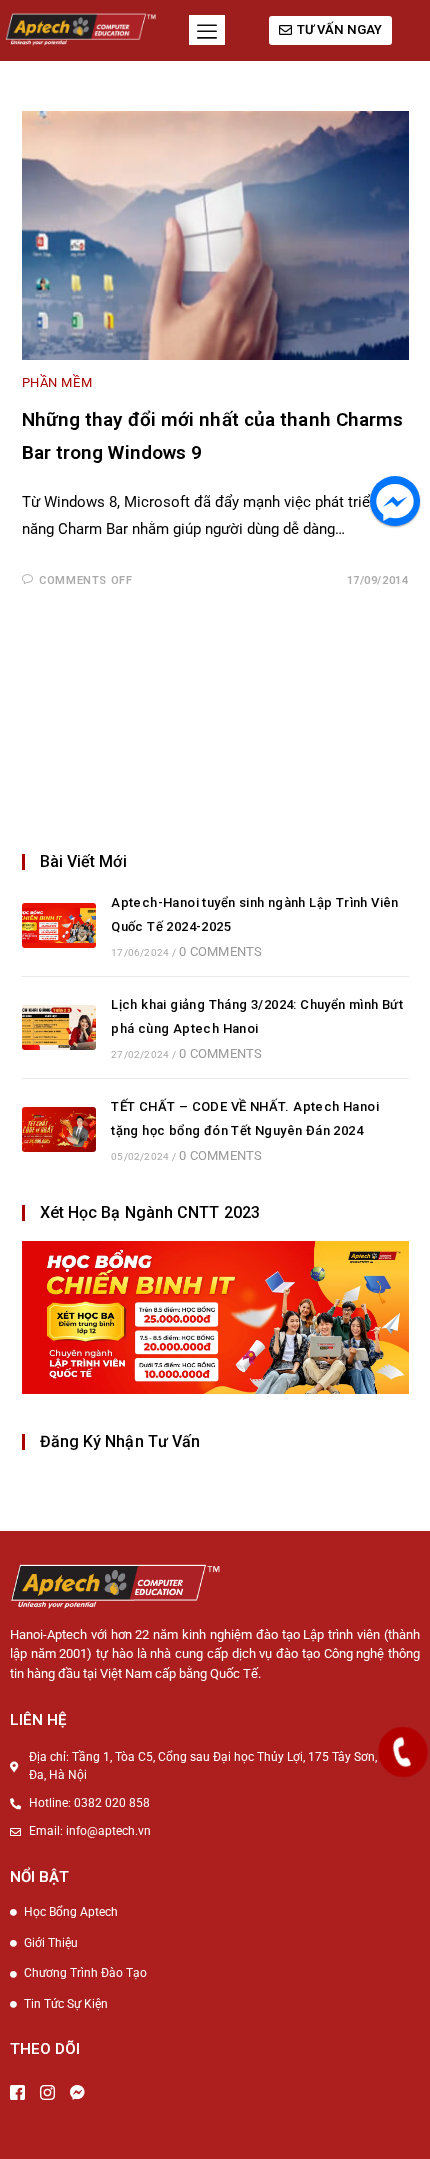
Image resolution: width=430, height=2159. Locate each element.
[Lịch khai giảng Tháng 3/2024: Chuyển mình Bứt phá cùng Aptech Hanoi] (59, 1027)
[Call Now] (403, 1752)
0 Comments (220, 951)
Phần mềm (57, 382)
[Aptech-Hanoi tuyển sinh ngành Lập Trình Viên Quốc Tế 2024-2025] (59, 925)
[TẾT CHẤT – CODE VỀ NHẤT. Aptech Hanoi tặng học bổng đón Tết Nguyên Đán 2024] (59, 1129)
